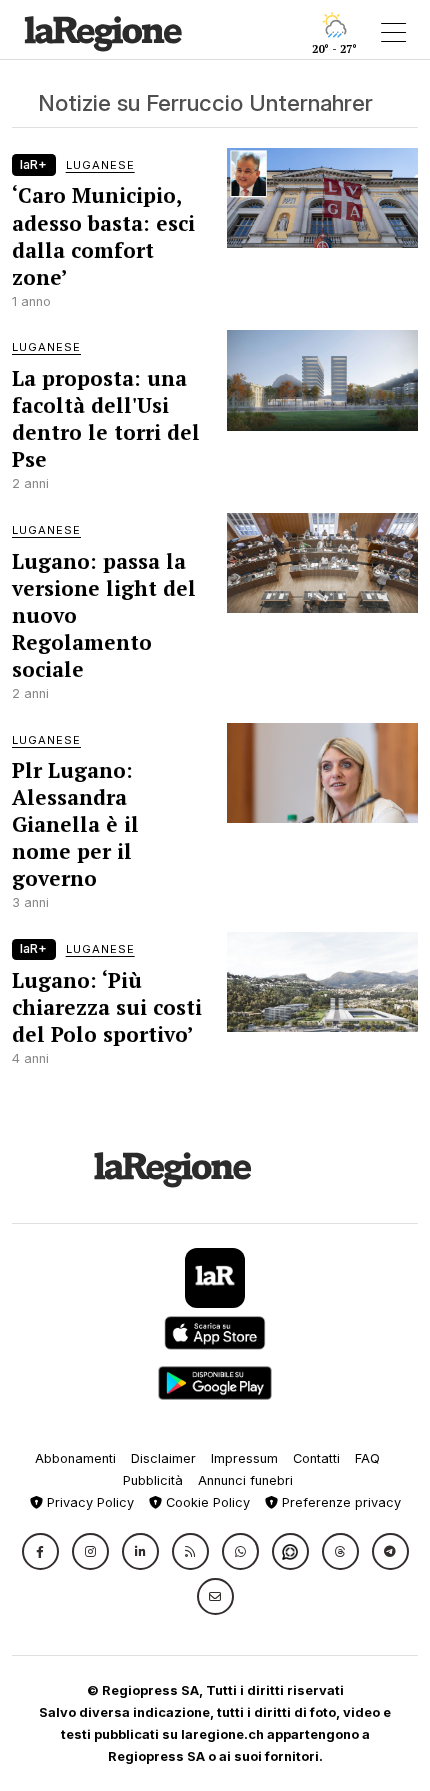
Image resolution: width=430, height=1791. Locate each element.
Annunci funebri (245, 1480)
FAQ (367, 1458)
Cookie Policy (206, 1502)
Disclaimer (163, 1458)
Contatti (316, 1458)
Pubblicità (153, 1480)
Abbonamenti (75, 1458)
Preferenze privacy (339, 1502)
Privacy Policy (88, 1502)
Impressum (244, 1458)
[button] (40, 1551)
